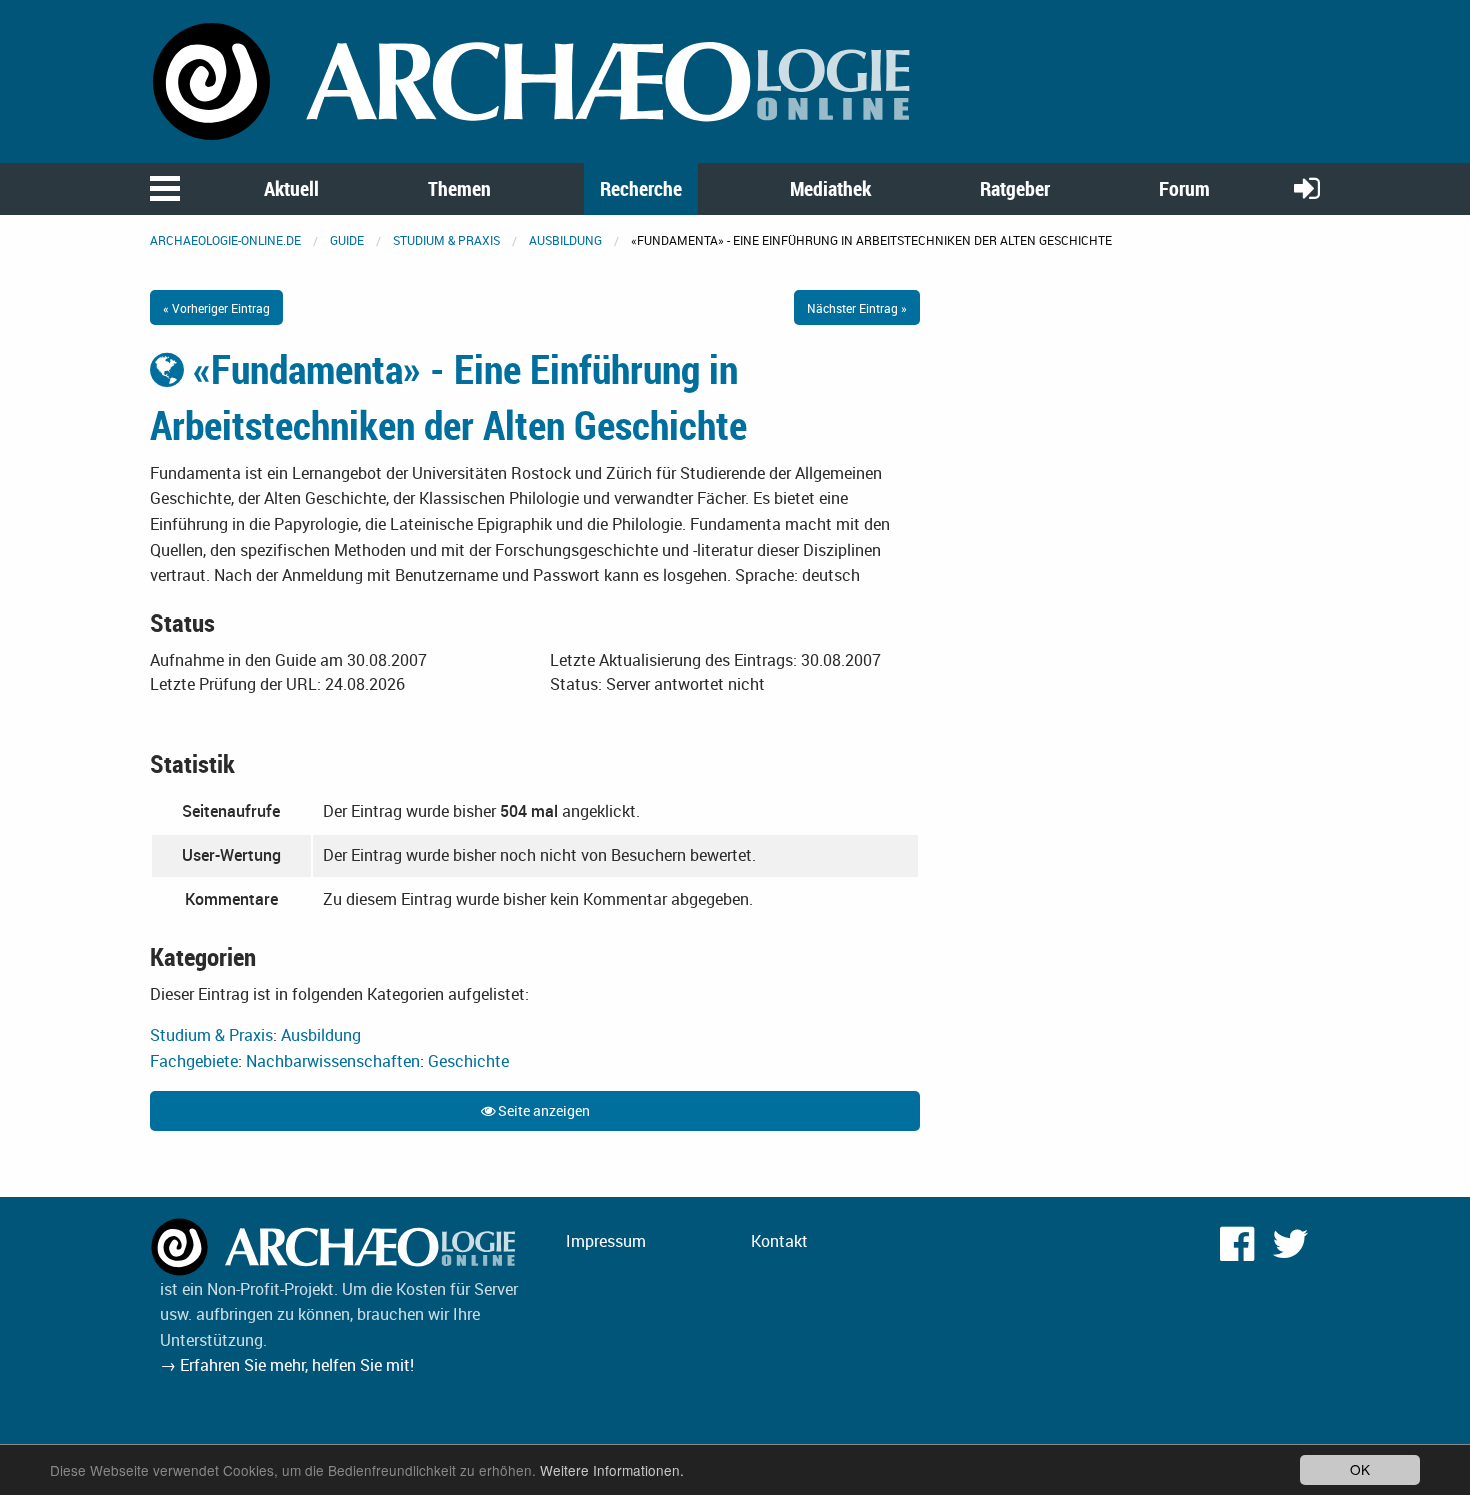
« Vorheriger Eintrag (216, 308)
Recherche (641, 188)
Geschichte (468, 1061)
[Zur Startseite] (535, 80)
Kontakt (779, 1241)
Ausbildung (565, 240)
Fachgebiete (194, 1061)
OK (1360, 1469)
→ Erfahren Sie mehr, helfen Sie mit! (287, 1365)
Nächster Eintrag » (857, 308)
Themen (459, 188)
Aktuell (291, 188)
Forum (1184, 188)
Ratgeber (1015, 188)
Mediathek (830, 188)
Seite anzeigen (542, 1110)
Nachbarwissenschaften (333, 1061)
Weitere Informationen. (612, 1470)
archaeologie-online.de (225, 240)
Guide (347, 240)
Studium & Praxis (446, 240)
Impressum (606, 1241)
